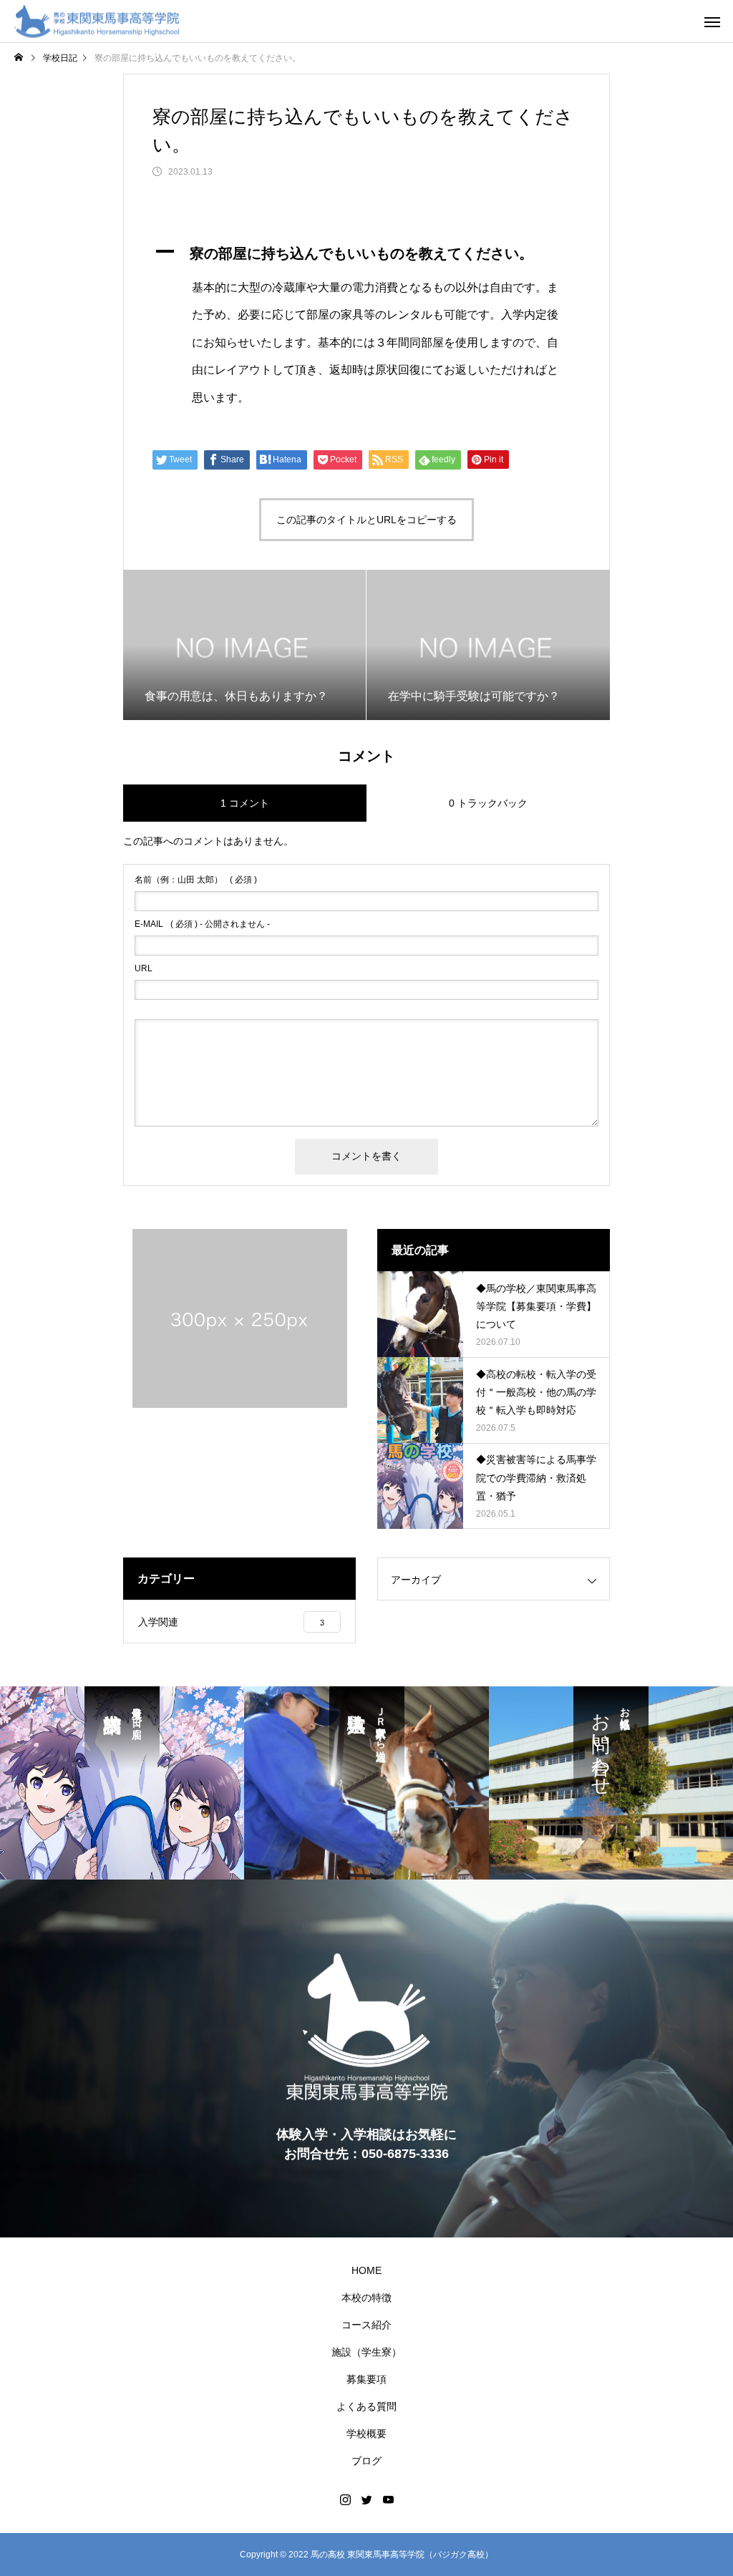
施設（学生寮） (366, 2352)
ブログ (366, 2461)
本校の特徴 (366, 2298)
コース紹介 (366, 2325)
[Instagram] (345, 2499)
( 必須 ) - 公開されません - (202, 924)
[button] (366, 253)
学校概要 (366, 2434)
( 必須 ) (196, 880)
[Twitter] (366, 2499)
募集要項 (366, 2379)
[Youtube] (388, 2499)
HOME (366, 2270)
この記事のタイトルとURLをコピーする (366, 520)
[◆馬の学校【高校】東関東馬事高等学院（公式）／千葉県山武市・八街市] (97, 21)
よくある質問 (366, 2406)
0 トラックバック (488, 803)
